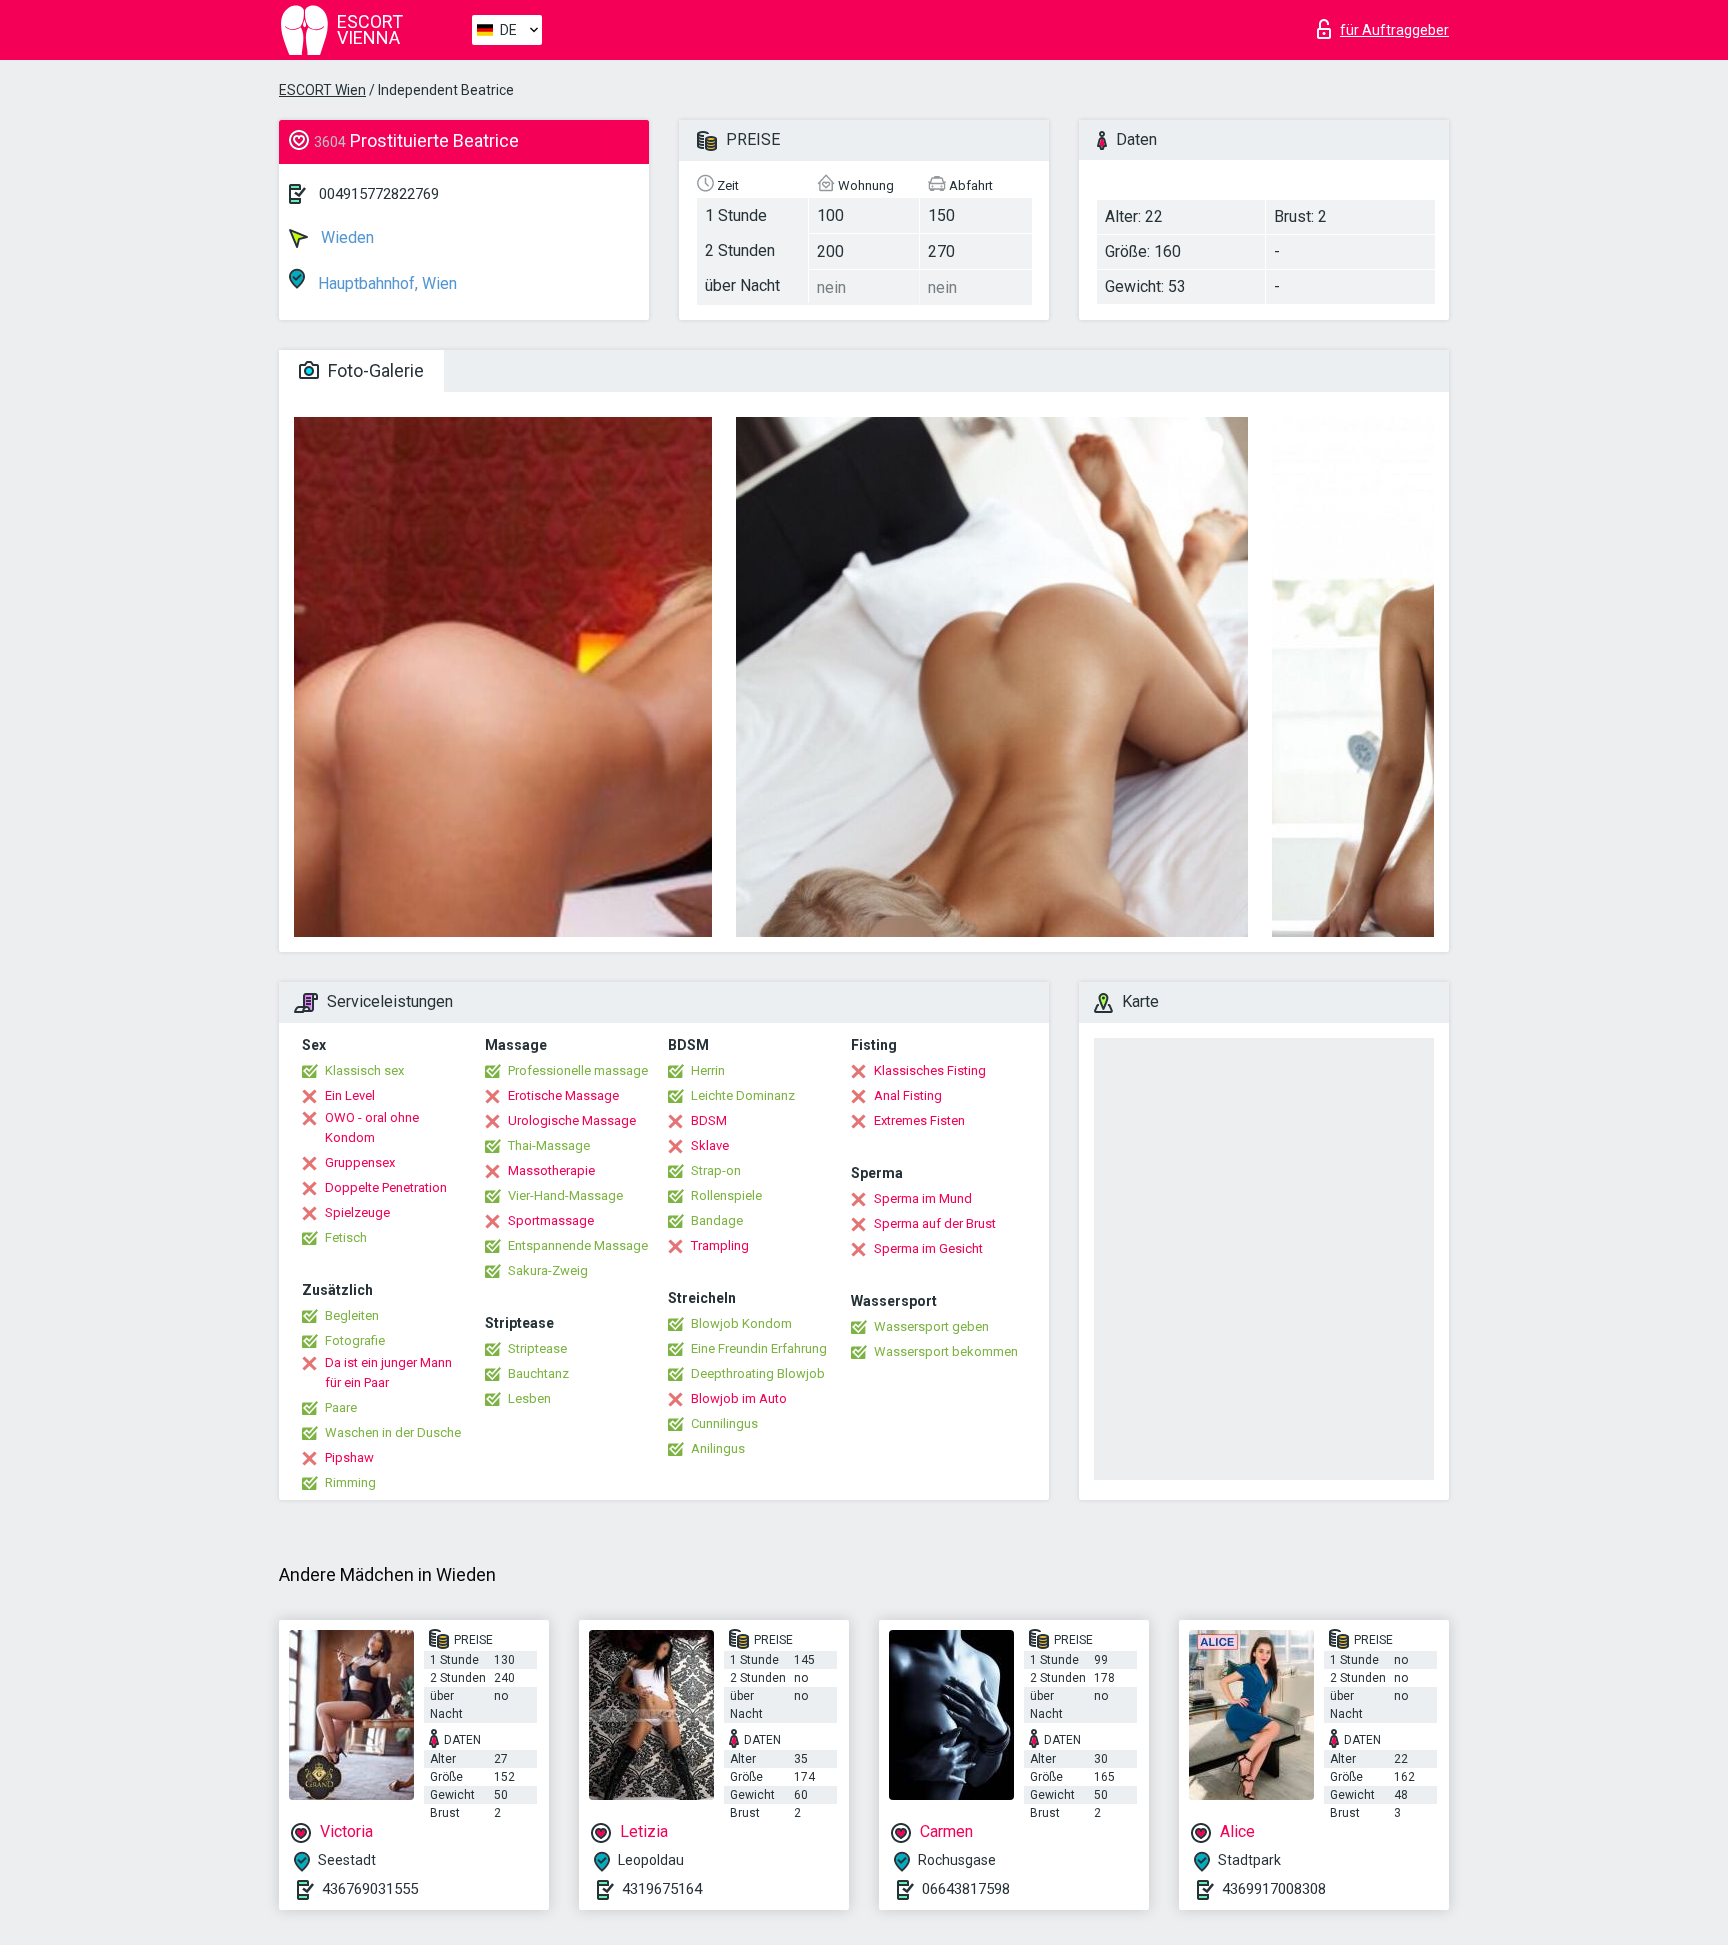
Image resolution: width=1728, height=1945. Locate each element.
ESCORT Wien (322, 90)
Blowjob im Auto (739, 1398)
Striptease (537, 1348)
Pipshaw (349, 1457)
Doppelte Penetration (386, 1187)
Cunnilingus (724, 1423)
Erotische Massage (563, 1095)
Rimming (350, 1482)
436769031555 (370, 1889)
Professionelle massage (578, 1070)
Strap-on (716, 1170)
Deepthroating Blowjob (758, 1373)
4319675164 (662, 1889)
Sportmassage (551, 1220)
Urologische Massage (572, 1120)
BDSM (709, 1120)
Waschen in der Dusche (393, 1432)
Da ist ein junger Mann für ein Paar (388, 1372)
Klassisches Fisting (930, 1070)
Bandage (717, 1220)
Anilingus (718, 1448)
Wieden (345, 237)
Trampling (720, 1245)
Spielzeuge (357, 1212)
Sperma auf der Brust (935, 1223)
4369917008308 (1274, 1889)
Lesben (529, 1398)
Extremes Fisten (919, 1120)
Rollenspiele (726, 1195)
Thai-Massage (549, 1145)
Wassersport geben (931, 1326)
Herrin (708, 1070)
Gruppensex (360, 1162)
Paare (341, 1407)
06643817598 (966, 1889)
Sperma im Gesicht (928, 1248)
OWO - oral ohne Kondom (372, 1127)
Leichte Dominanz (743, 1095)
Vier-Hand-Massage (565, 1195)
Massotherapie (551, 1170)
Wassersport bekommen (946, 1351)
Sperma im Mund (923, 1198)
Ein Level (350, 1095)
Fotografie (355, 1340)
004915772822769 (379, 194)
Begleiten (352, 1315)
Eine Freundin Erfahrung (759, 1348)
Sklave (710, 1145)
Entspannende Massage (578, 1245)
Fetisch (346, 1237)
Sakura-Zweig (548, 1270)
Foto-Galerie (374, 370)
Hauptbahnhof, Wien (385, 283)
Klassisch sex (364, 1070)
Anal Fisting (908, 1095)
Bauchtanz (538, 1373)
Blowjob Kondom (741, 1323)
